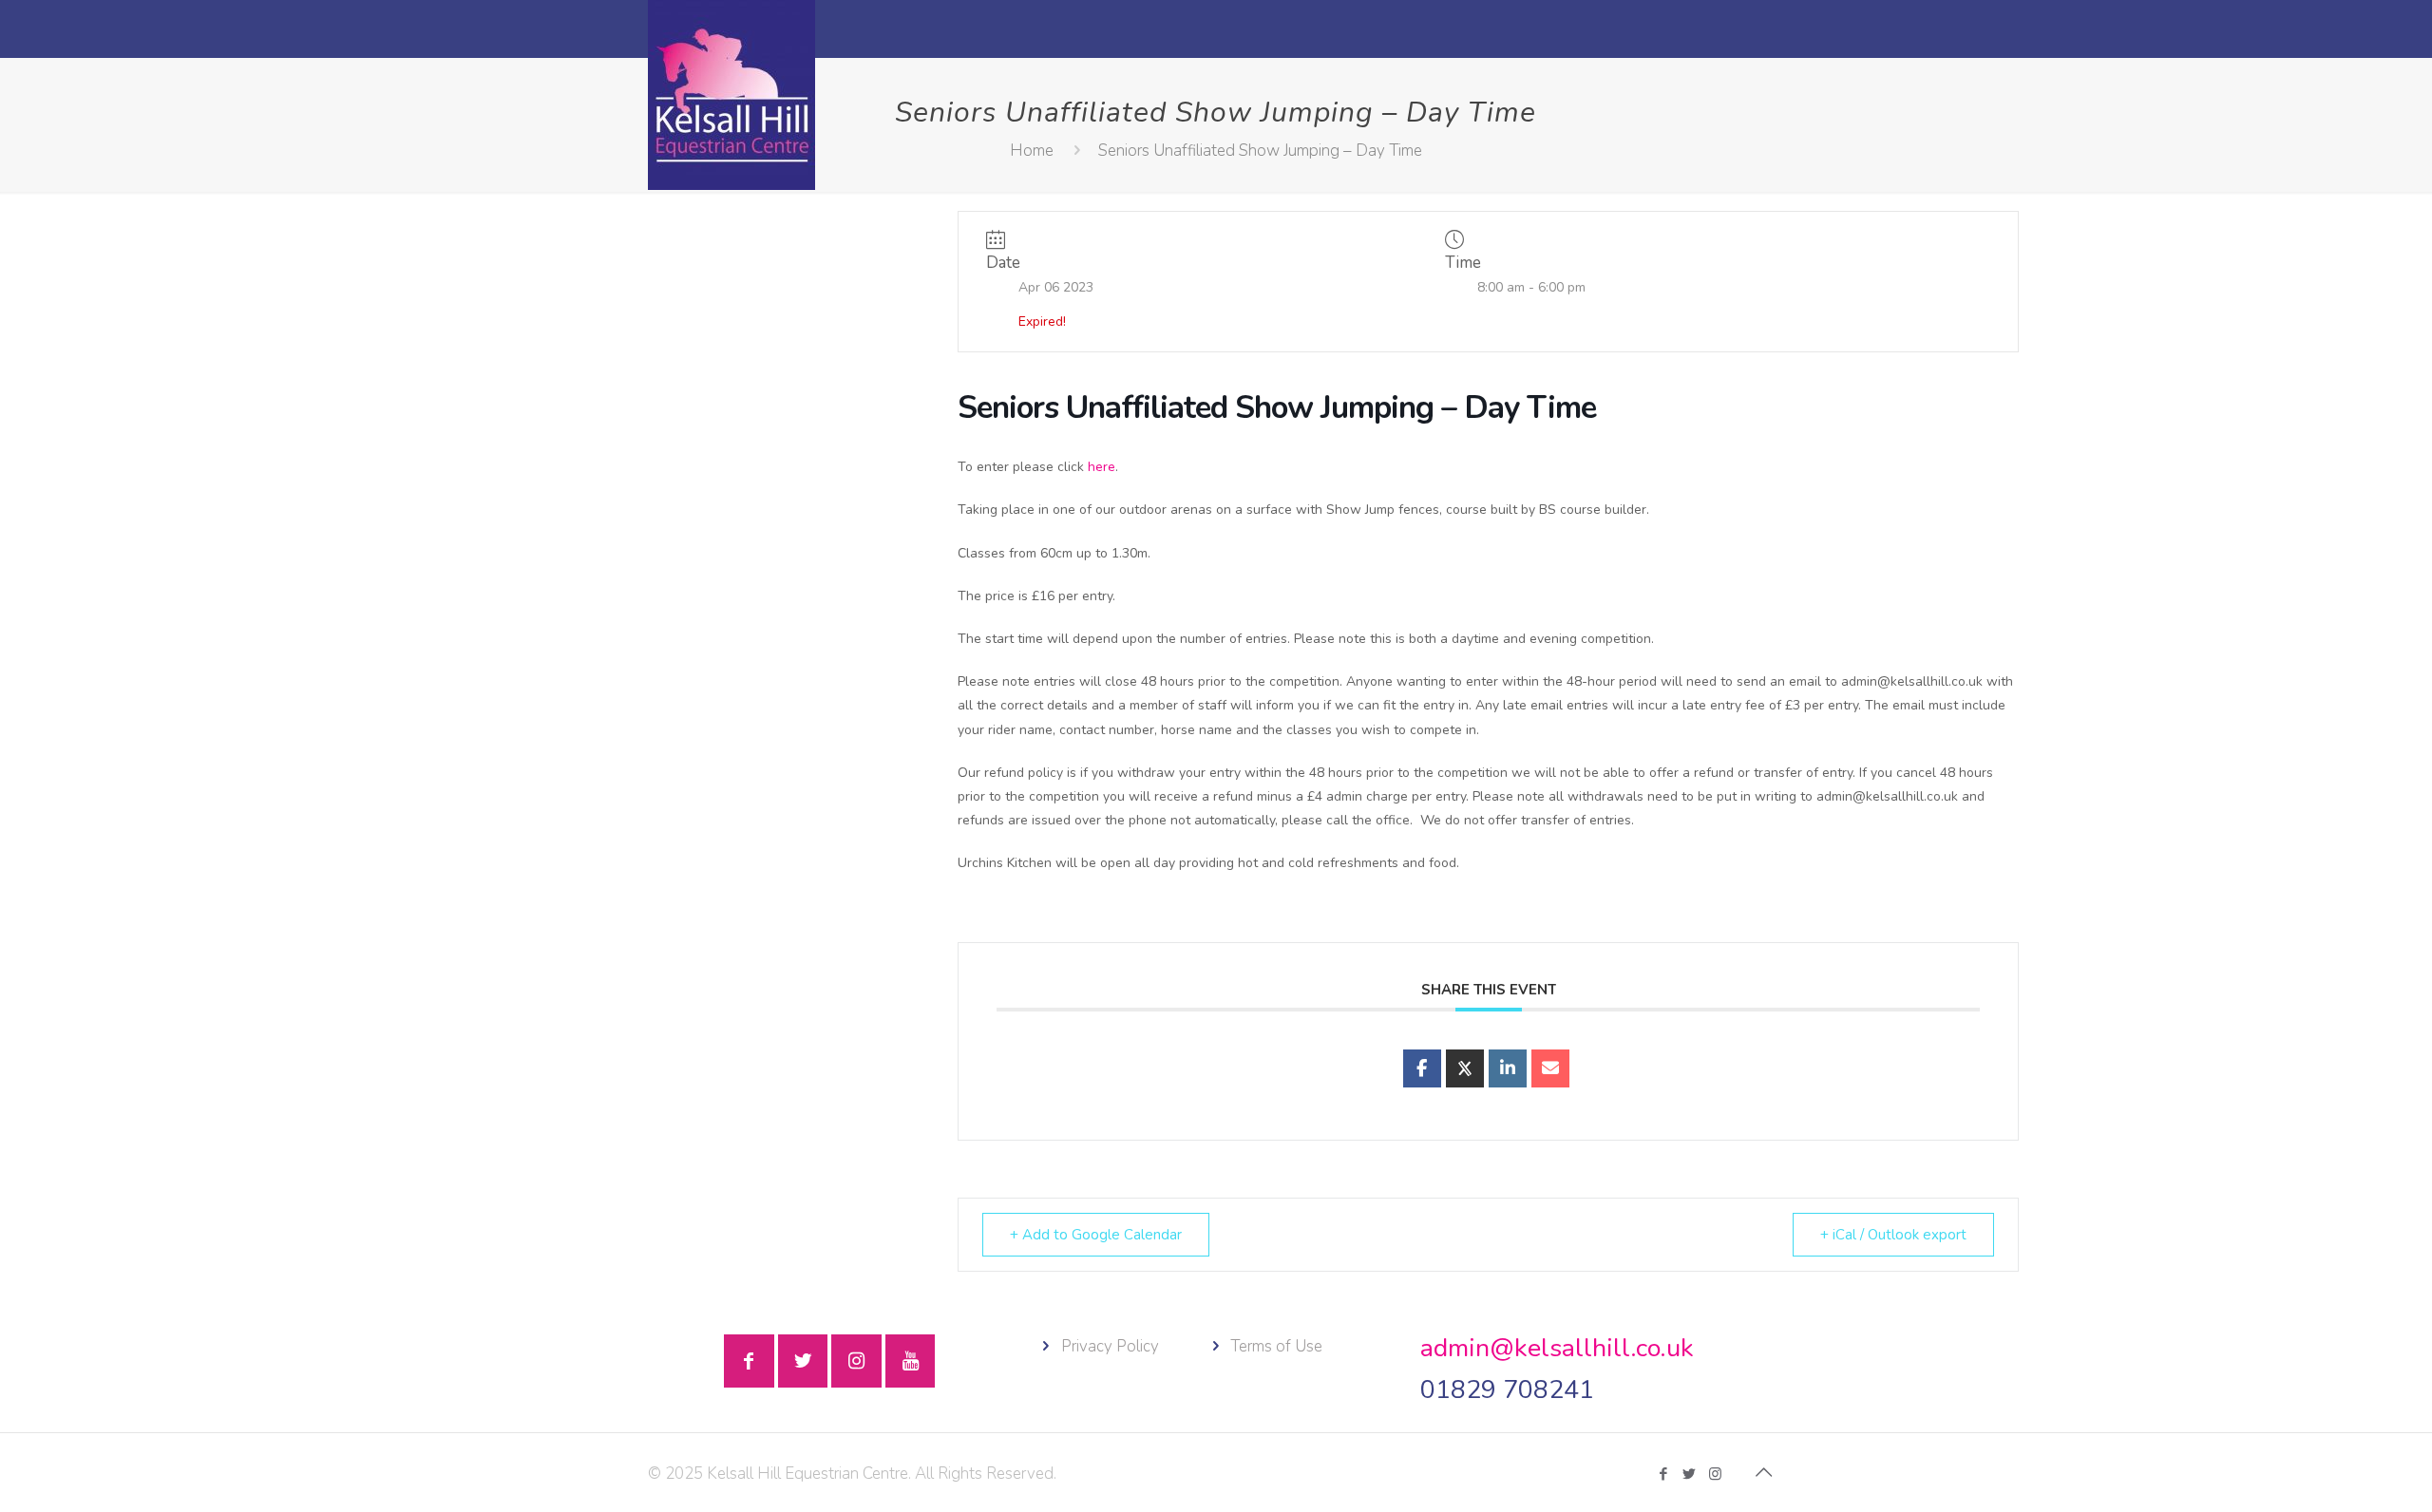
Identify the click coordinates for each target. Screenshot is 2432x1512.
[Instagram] (1715, 1474)
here (1102, 467)
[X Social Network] (1465, 1068)
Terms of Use (1276, 1346)
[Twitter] (1690, 1474)
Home (1032, 151)
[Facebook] (1664, 1474)
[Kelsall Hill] (731, 95)
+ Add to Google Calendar (1096, 1235)
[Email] (1550, 1068)
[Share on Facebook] (1422, 1068)
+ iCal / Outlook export (1893, 1235)
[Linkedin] (1508, 1068)
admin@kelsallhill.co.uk (1557, 1348)
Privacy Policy (1110, 1346)
